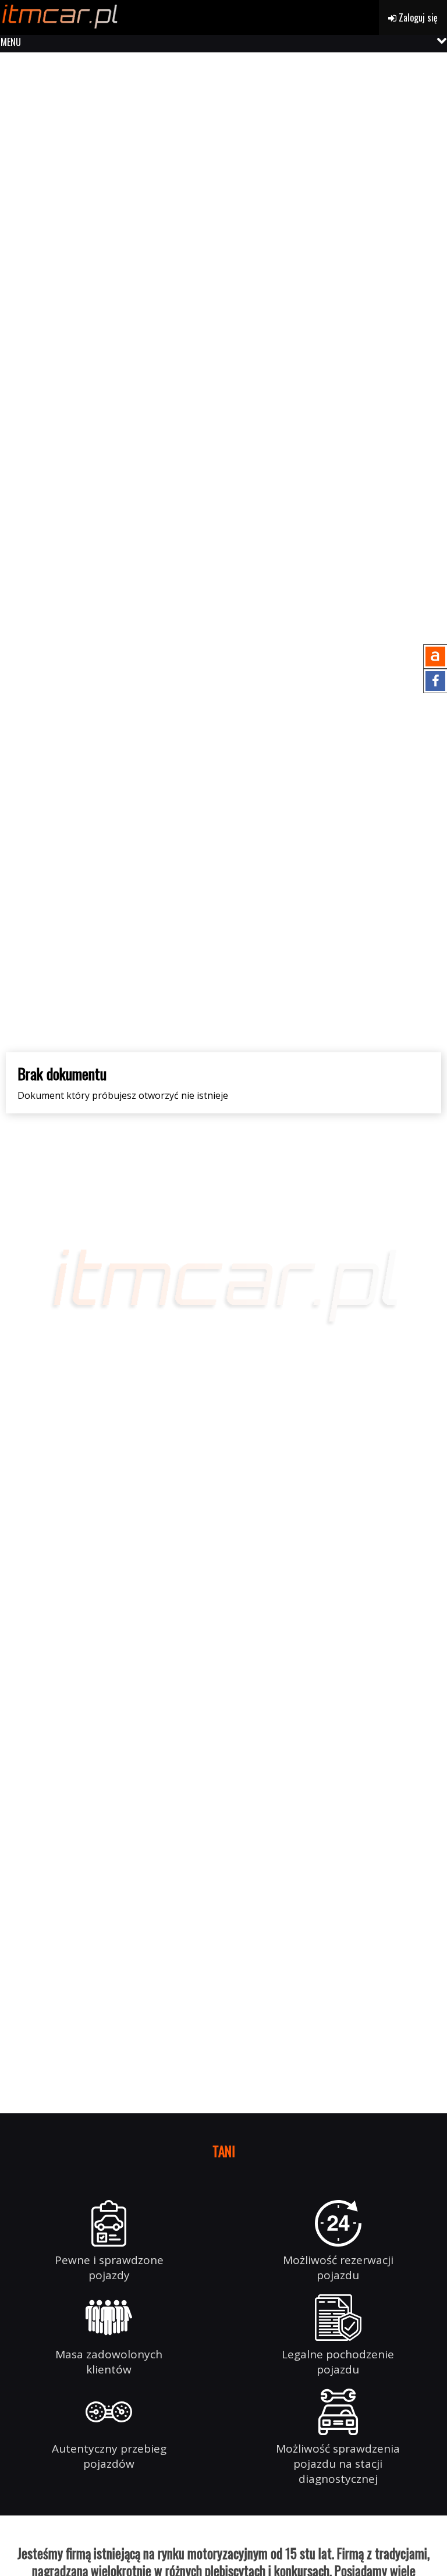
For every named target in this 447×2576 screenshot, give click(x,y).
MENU (11, 42)
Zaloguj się (417, 17)
